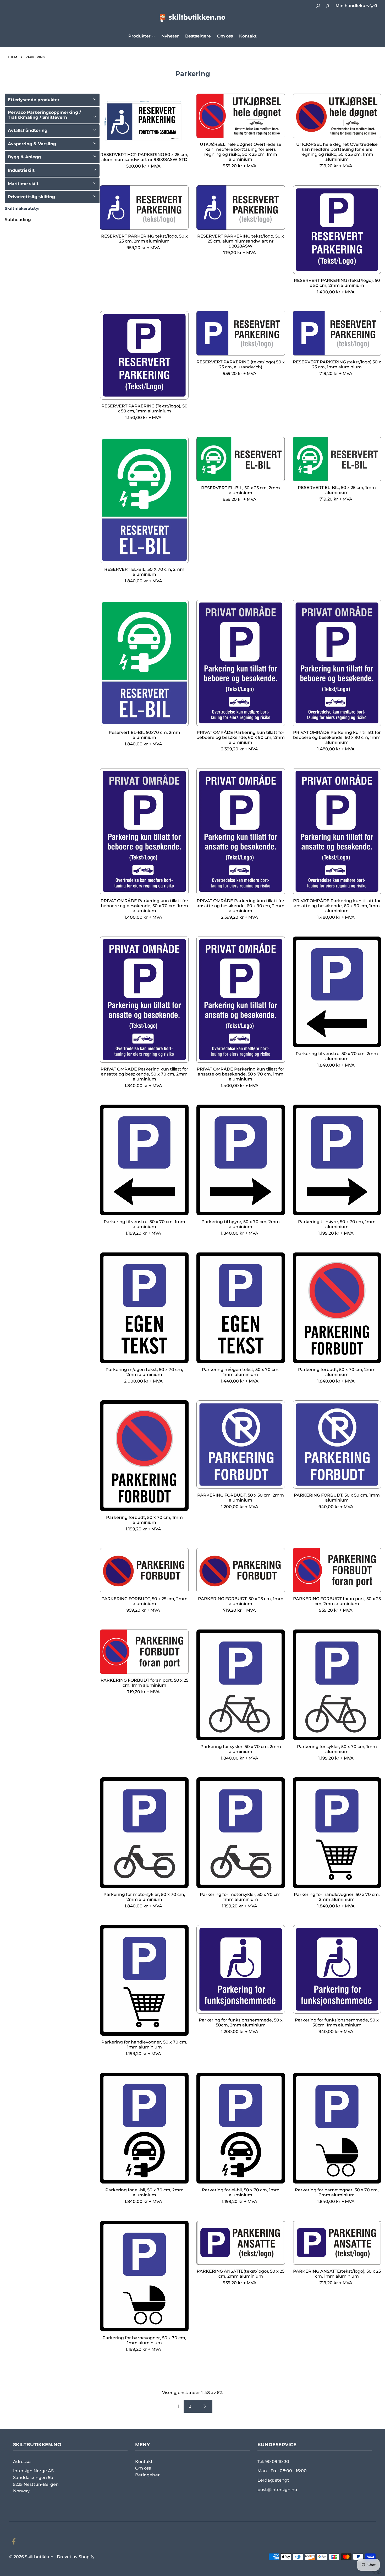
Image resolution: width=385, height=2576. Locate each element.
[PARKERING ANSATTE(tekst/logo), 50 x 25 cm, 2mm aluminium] (241, 2243)
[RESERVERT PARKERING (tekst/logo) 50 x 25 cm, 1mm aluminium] (337, 333)
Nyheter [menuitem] (170, 36)
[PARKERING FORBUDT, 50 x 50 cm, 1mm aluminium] (337, 1445)
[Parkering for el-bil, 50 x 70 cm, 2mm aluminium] (144, 2128)
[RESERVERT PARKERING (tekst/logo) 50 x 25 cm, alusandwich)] (241, 333)
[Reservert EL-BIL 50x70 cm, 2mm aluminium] (144, 663)
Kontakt (144, 2462)
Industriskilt (21, 170)
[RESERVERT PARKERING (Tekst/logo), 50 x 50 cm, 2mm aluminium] (337, 230)
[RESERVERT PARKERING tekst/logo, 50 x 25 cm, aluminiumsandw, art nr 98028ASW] (241, 208)
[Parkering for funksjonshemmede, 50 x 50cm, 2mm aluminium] (241, 1969)
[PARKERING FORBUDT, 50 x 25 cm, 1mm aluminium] (241, 1570)
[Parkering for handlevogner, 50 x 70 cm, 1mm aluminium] (144, 1980)
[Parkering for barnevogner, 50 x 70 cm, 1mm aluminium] (144, 2276)
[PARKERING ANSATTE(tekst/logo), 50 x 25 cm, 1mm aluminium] (337, 2243)
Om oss (143, 2468)
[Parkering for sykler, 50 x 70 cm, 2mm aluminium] (241, 1685)
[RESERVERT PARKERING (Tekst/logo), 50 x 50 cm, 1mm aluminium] (144, 355)
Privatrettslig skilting (31, 197)
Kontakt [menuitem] (248, 36)
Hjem (12, 57)
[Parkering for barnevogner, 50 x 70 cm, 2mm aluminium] (337, 2128)
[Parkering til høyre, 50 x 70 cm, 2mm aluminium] (241, 1160)
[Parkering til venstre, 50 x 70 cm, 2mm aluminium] (337, 992)
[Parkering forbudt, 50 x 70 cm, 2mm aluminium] (337, 1308)
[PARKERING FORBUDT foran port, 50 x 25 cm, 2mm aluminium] (337, 1570)
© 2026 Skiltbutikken (31, 2557)
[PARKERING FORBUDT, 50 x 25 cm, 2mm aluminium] (144, 1570)
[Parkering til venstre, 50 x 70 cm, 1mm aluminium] (144, 1160)
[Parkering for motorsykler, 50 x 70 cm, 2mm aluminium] (144, 1833)
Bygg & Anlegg (24, 157)
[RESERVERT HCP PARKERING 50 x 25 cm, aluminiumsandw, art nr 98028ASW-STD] (144, 121)
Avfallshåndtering (28, 130)
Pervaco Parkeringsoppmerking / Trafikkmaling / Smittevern (44, 115)
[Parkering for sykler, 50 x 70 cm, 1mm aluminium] (337, 1685)
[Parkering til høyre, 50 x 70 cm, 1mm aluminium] (337, 1160)
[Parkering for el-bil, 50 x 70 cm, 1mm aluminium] (241, 2128)
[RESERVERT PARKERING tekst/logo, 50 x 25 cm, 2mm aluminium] (144, 208)
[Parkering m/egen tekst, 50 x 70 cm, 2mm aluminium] (144, 1308)
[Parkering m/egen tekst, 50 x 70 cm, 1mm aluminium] (241, 1308)
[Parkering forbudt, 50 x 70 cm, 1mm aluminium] (144, 1456)
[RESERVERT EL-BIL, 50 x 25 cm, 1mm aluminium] (337, 459)
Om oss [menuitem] (225, 36)
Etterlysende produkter (34, 100)
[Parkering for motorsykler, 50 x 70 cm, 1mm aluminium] (241, 1833)
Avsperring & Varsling (32, 144)
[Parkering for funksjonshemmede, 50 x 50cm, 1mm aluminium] (337, 1969)
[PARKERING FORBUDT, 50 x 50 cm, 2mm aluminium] (241, 1445)
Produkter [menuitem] (139, 36)
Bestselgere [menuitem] (198, 36)
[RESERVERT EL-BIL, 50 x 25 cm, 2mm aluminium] (241, 459)
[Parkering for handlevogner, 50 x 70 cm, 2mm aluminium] (337, 1833)
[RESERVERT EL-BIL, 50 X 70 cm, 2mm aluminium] (144, 500)
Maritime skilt (23, 184)
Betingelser (147, 2475)
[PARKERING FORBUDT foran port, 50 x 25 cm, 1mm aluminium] (144, 1652)
